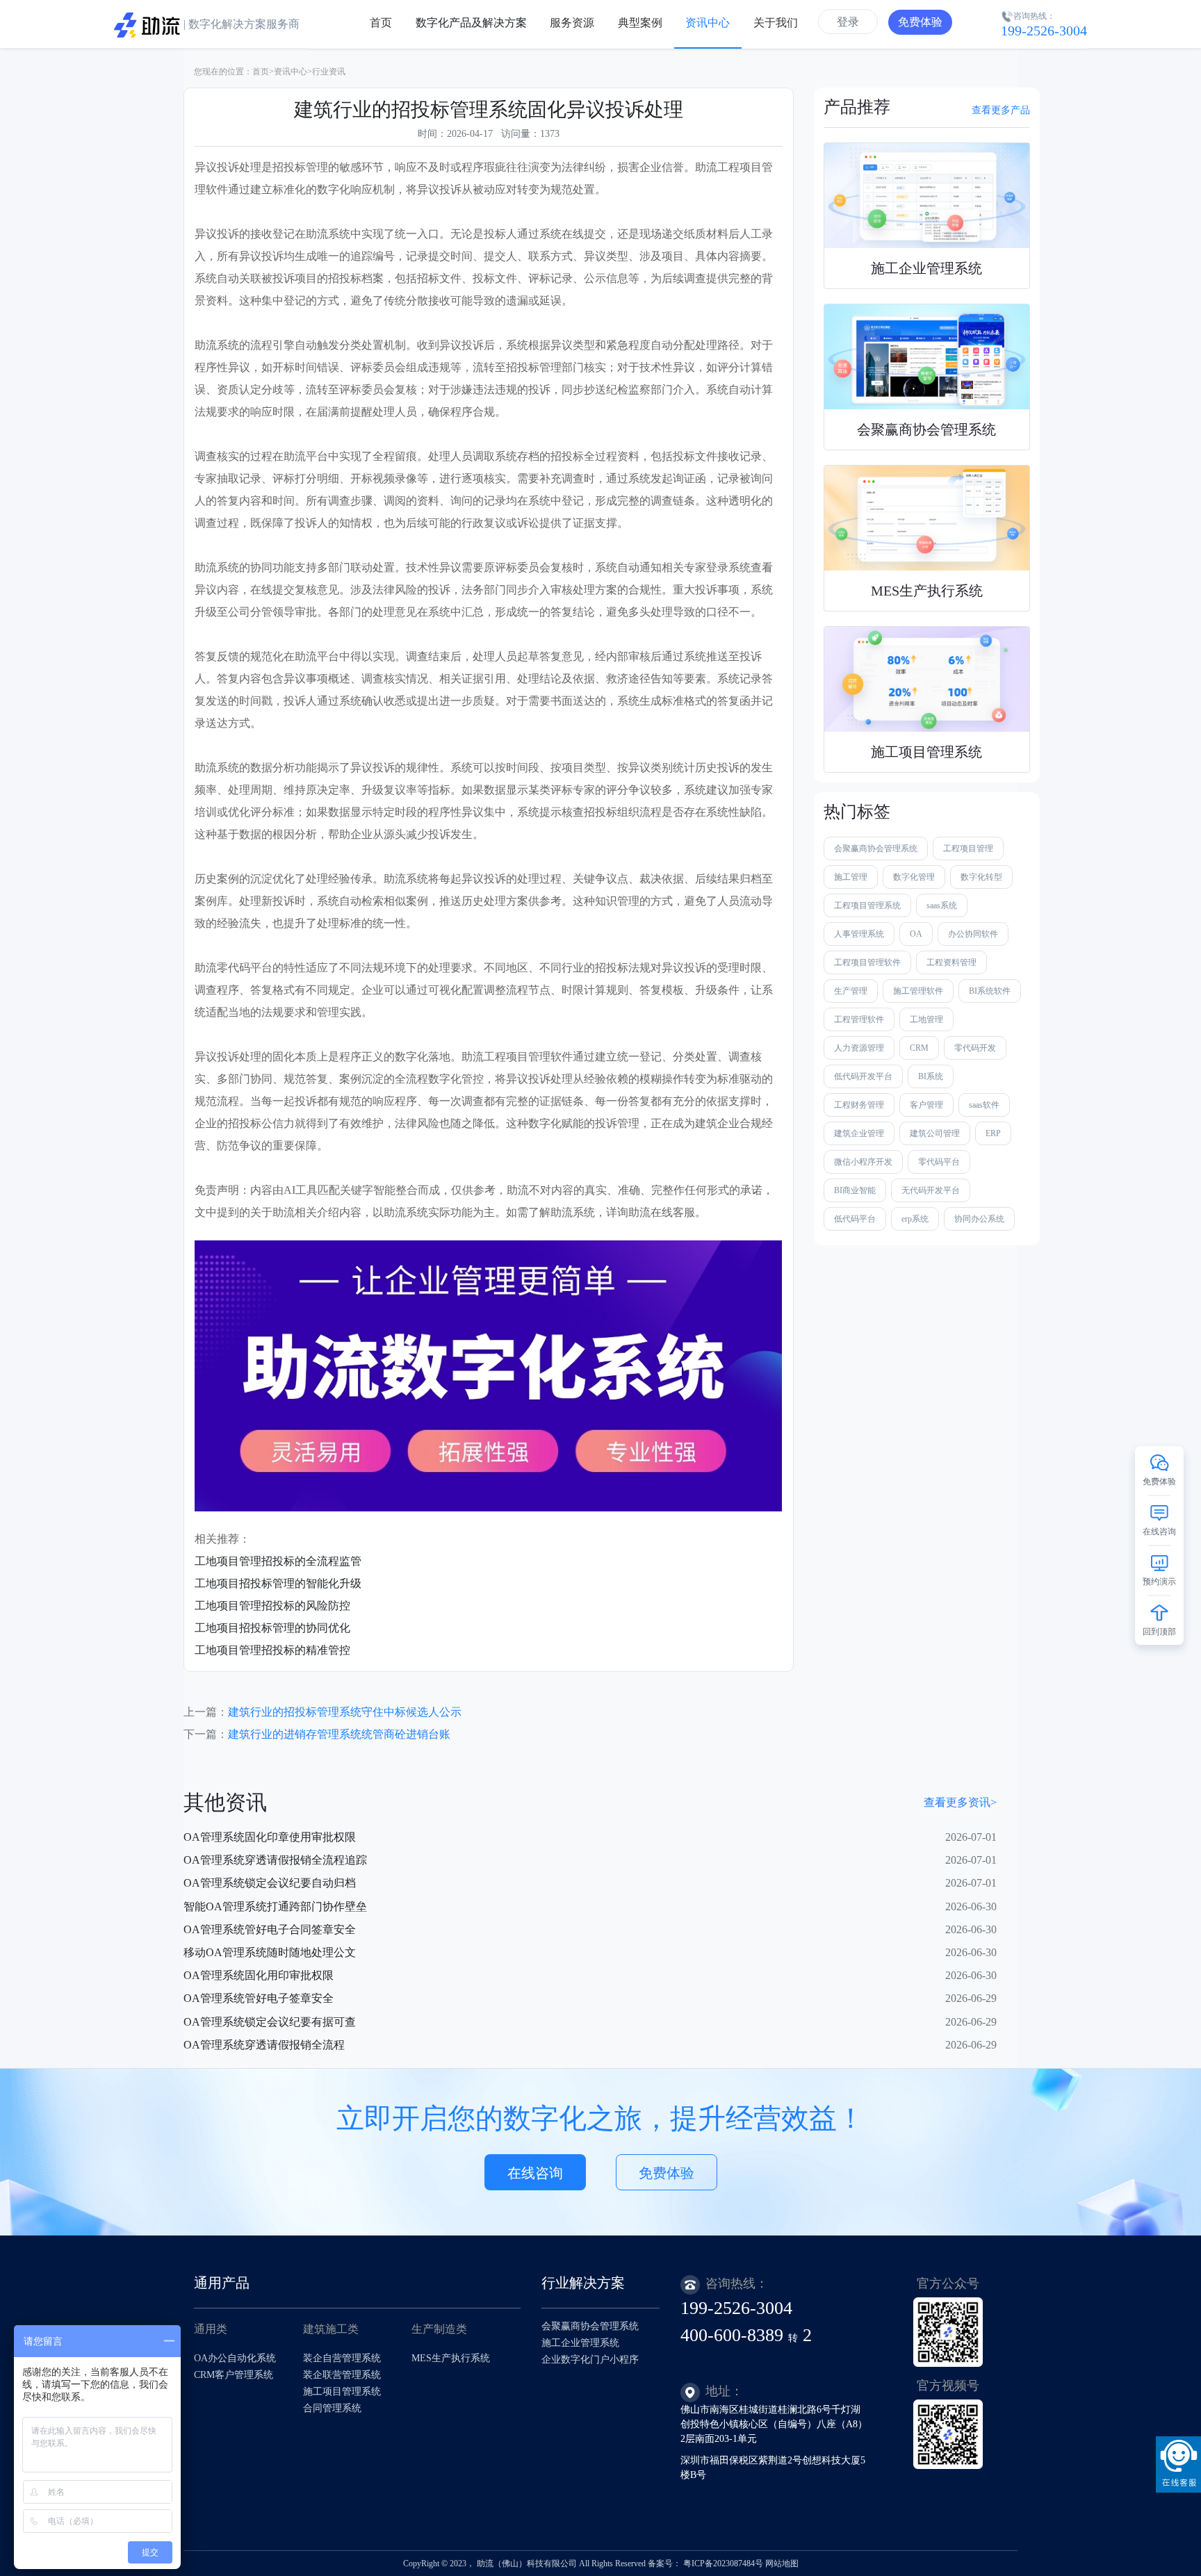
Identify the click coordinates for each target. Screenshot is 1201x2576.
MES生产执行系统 (451, 2358)
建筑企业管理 (859, 1133)
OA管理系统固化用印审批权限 (259, 1975)
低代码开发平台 (863, 1076)
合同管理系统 (332, 2408)
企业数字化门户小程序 (590, 2360)
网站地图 (782, 2563)
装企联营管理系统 (342, 2375)
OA (916, 934)
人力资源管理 (859, 1048)
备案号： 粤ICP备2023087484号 (705, 2563)
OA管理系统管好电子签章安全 (259, 1998)
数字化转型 (981, 877)
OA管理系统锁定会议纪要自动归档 (270, 1883)
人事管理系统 (859, 934)
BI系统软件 (990, 991)
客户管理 (926, 1105)
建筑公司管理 (935, 1133)
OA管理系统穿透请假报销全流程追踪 (275, 1860)
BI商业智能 (855, 1190)
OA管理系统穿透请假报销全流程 (264, 2045)
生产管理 (851, 991)
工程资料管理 (951, 962)
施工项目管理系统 (342, 2392)
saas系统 (942, 905)
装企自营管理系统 (342, 2358)
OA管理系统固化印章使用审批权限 (270, 1837)
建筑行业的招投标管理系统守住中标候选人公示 (345, 1712)
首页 (261, 72)
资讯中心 (291, 72)
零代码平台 (939, 1162)
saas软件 (984, 1105)
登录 (848, 22)
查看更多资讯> (960, 1802)
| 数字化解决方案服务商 (240, 24)
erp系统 (915, 1219)
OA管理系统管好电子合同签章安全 (270, 1929)
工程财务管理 (859, 1105)
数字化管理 (914, 877)
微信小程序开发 (863, 1162)
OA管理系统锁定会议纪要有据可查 (270, 2022)
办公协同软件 (973, 934)
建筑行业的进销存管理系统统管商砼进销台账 (339, 1734)
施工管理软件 (918, 991)
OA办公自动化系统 (235, 2358)
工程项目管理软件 (867, 962)
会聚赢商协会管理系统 (876, 848)
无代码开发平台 (931, 1190)
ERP (993, 1133)
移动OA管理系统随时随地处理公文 (270, 1952)
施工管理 (851, 877)
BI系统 (931, 1076)
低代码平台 (855, 1219)
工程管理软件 (859, 1019)
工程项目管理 (968, 848)
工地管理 (926, 1019)
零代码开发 (975, 1048)
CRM (919, 1048)
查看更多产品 (1001, 110)
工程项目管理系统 (867, 905)
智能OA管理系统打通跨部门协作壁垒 (275, 1906)
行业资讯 (329, 72)
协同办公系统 (979, 1219)
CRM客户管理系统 (234, 2375)
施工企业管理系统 (580, 2343)
